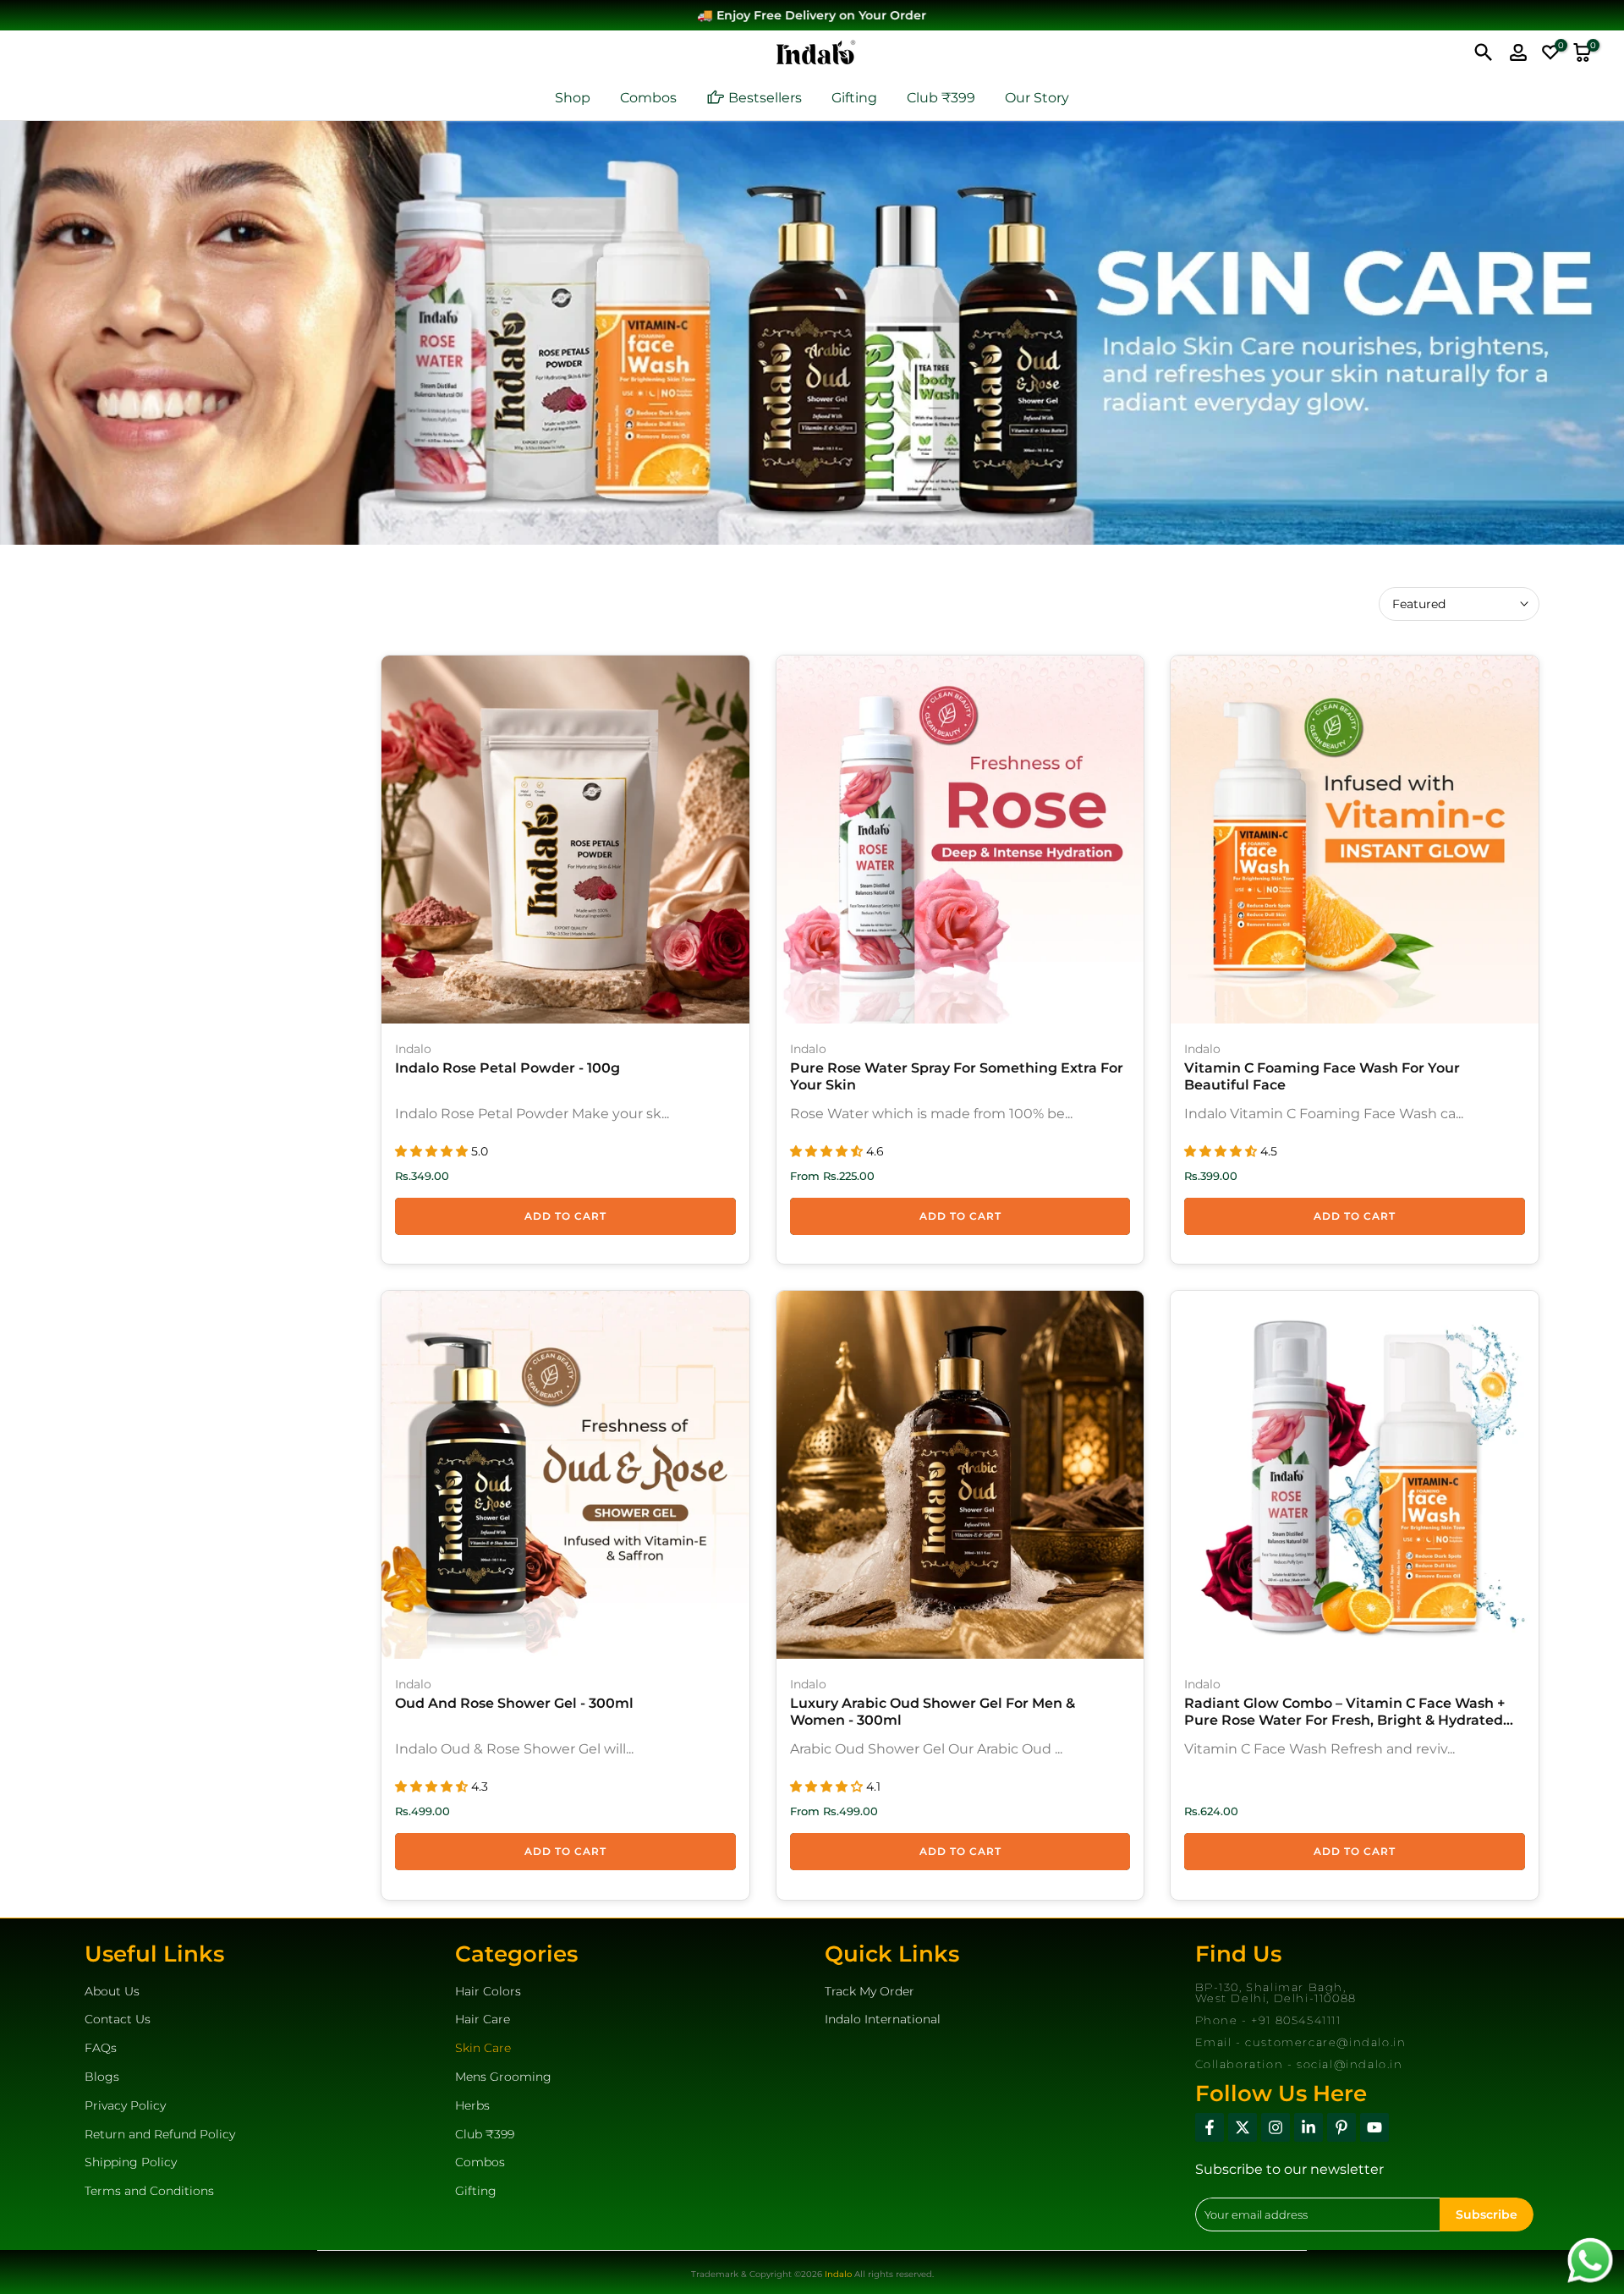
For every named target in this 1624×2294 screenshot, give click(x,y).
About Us (112, 1991)
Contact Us (118, 2019)
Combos (648, 98)
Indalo (413, 1049)
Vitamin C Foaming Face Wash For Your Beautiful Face (1322, 1076)
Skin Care (483, 2048)
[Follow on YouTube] (1374, 2127)
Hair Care (483, 2019)
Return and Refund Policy (160, 2134)
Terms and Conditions (149, 2191)
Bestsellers (765, 98)
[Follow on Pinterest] (1341, 2127)
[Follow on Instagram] (1276, 2127)
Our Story (1037, 98)
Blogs (102, 2077)
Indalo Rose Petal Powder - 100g (507, 1068)
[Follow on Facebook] (1210, 2127)
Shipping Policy (131, 2162)
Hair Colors (488, 1991)
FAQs (101, 2048)
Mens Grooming (503, 2077)
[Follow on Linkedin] (1309, 2127)
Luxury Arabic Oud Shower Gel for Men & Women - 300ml (933, 1712)
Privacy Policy (125, 2105)
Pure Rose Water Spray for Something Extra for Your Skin (957, 1076)
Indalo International (883, 2019)
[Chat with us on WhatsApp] (1590, 2259)
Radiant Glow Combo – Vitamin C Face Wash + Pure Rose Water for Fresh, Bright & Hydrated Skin (1344, 1712)
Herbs (472, 2105)
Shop (573, 98)
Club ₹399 (941, 98)
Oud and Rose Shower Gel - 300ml (514, 1703)
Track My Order (870, 1991)
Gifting (854, 98)
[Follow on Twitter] (1243, 2127)
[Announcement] (816, 15)
